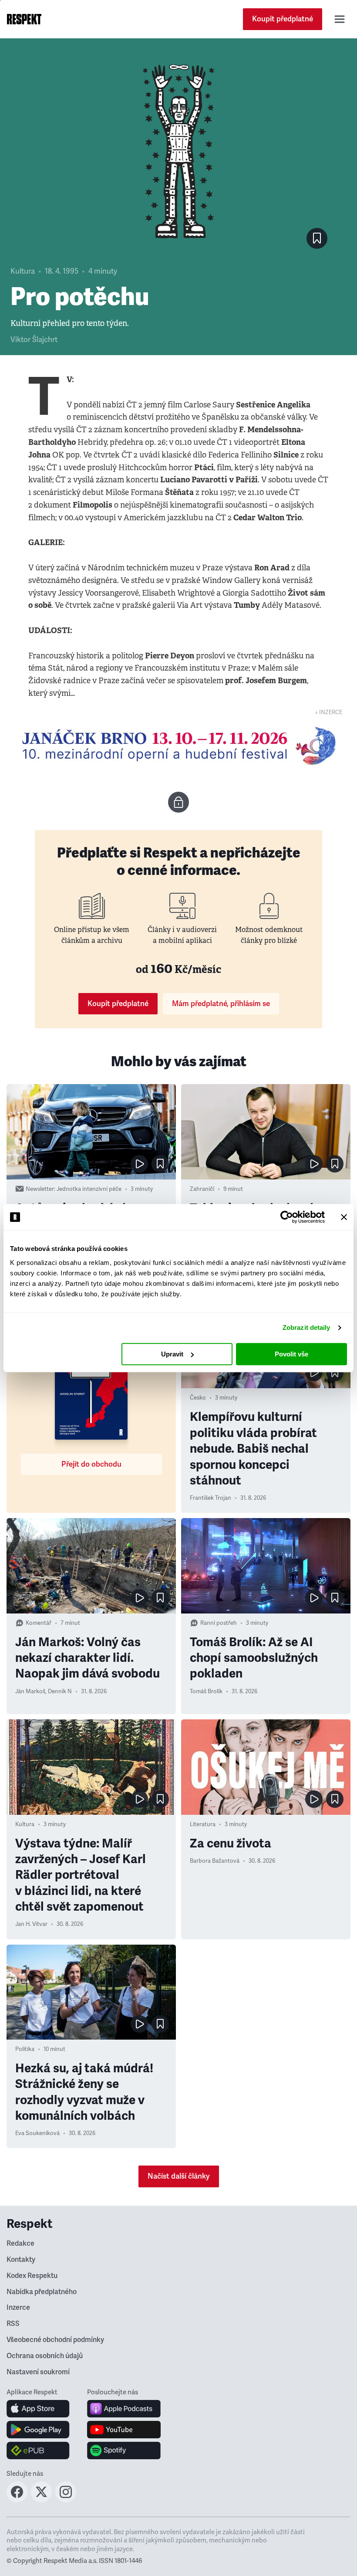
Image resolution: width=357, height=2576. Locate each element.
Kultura (23, 271)
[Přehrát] (139, 1164)
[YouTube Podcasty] (124, 2430)
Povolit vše (291, 1354)
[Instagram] (66, 2500)
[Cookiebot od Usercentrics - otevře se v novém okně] (287, 1217)
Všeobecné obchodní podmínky (55, 2340)
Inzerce (18, 2308)
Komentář (39, 1623)
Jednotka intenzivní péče (89, 1189)
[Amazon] (38, 2451)
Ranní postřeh (219, 1623)
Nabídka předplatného (42, 2292)
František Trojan (210, 1498)
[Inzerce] (178, 746)
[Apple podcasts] (124, 2409)
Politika (25, 2049)
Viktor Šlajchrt (34, 340)
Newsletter (40, 1189)
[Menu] (340, 19)
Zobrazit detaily (306, 1327)
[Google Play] (38, 2430)
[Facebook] (17, 2500)
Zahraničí (202, 1189)
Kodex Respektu (32, 2276)
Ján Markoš (30, 1691)
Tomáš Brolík (206, 1691)
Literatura (203, 1824)
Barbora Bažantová (215, 1861)
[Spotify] (124, 2451)
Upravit (172, 1354)
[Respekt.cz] (24, 19)
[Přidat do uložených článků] (160, 1164)
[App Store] (38, 2409)
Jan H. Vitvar (31, 1924)
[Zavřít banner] (344, 1217)
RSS (13, 2324)
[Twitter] (41, 2500)
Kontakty (21, 2260)
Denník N (60, 1691)
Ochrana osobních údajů (45, 2356)
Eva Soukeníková (37, 2133)
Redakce (20, 2244)
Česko (198, 1398)
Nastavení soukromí (38, 2372)
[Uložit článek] (317, 238)
